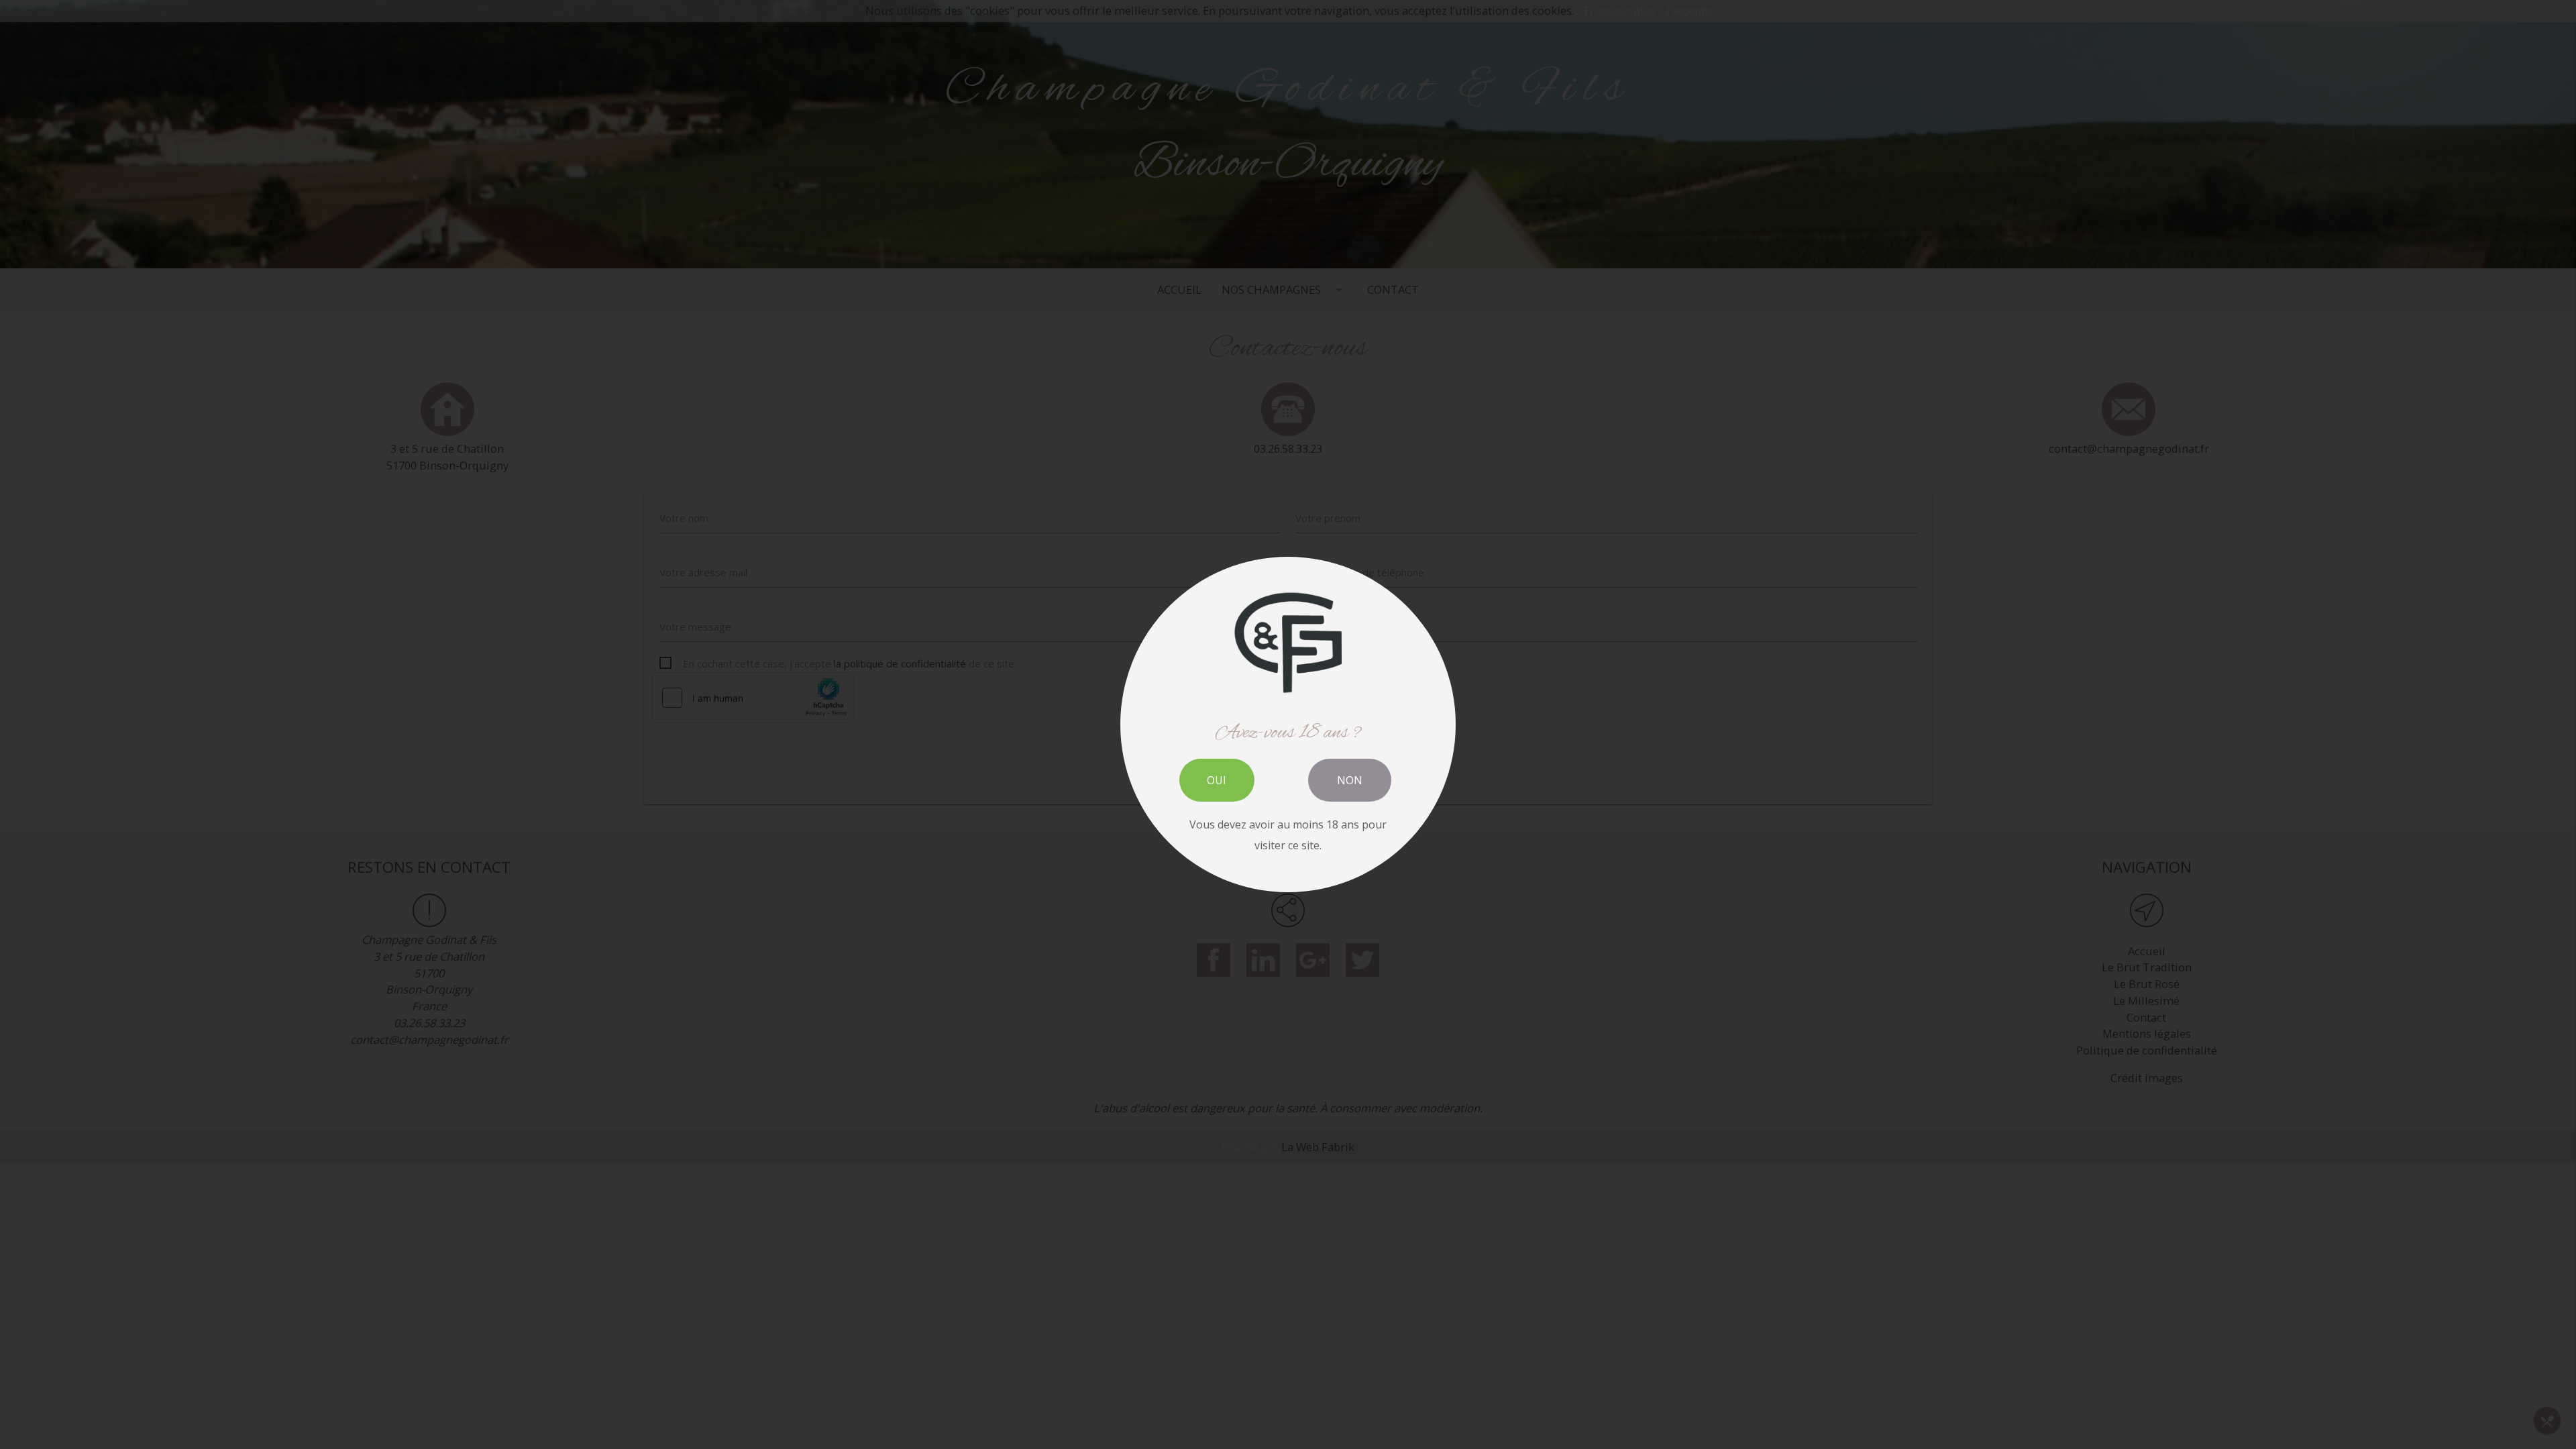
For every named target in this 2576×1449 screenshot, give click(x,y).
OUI (1217, 780)
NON (1350, 780)
